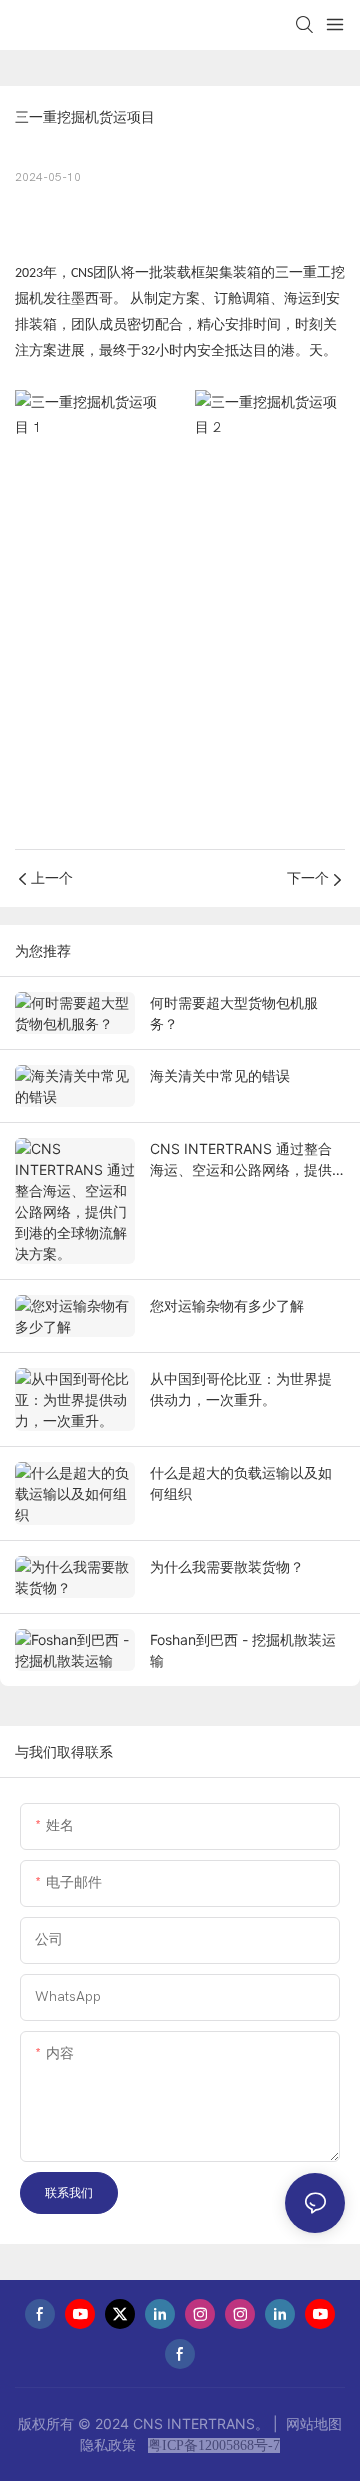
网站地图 (312, 2423)
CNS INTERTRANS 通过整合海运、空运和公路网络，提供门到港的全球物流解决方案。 (241, 1160)
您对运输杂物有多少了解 (227, 1305)
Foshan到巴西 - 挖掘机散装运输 (243, 1650)
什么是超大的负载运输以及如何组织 (241, 1483)
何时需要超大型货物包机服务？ (234, 1013)
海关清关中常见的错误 (220, 1075)
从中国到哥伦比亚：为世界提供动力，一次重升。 (241, 1389)
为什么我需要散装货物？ (227, 1566)
